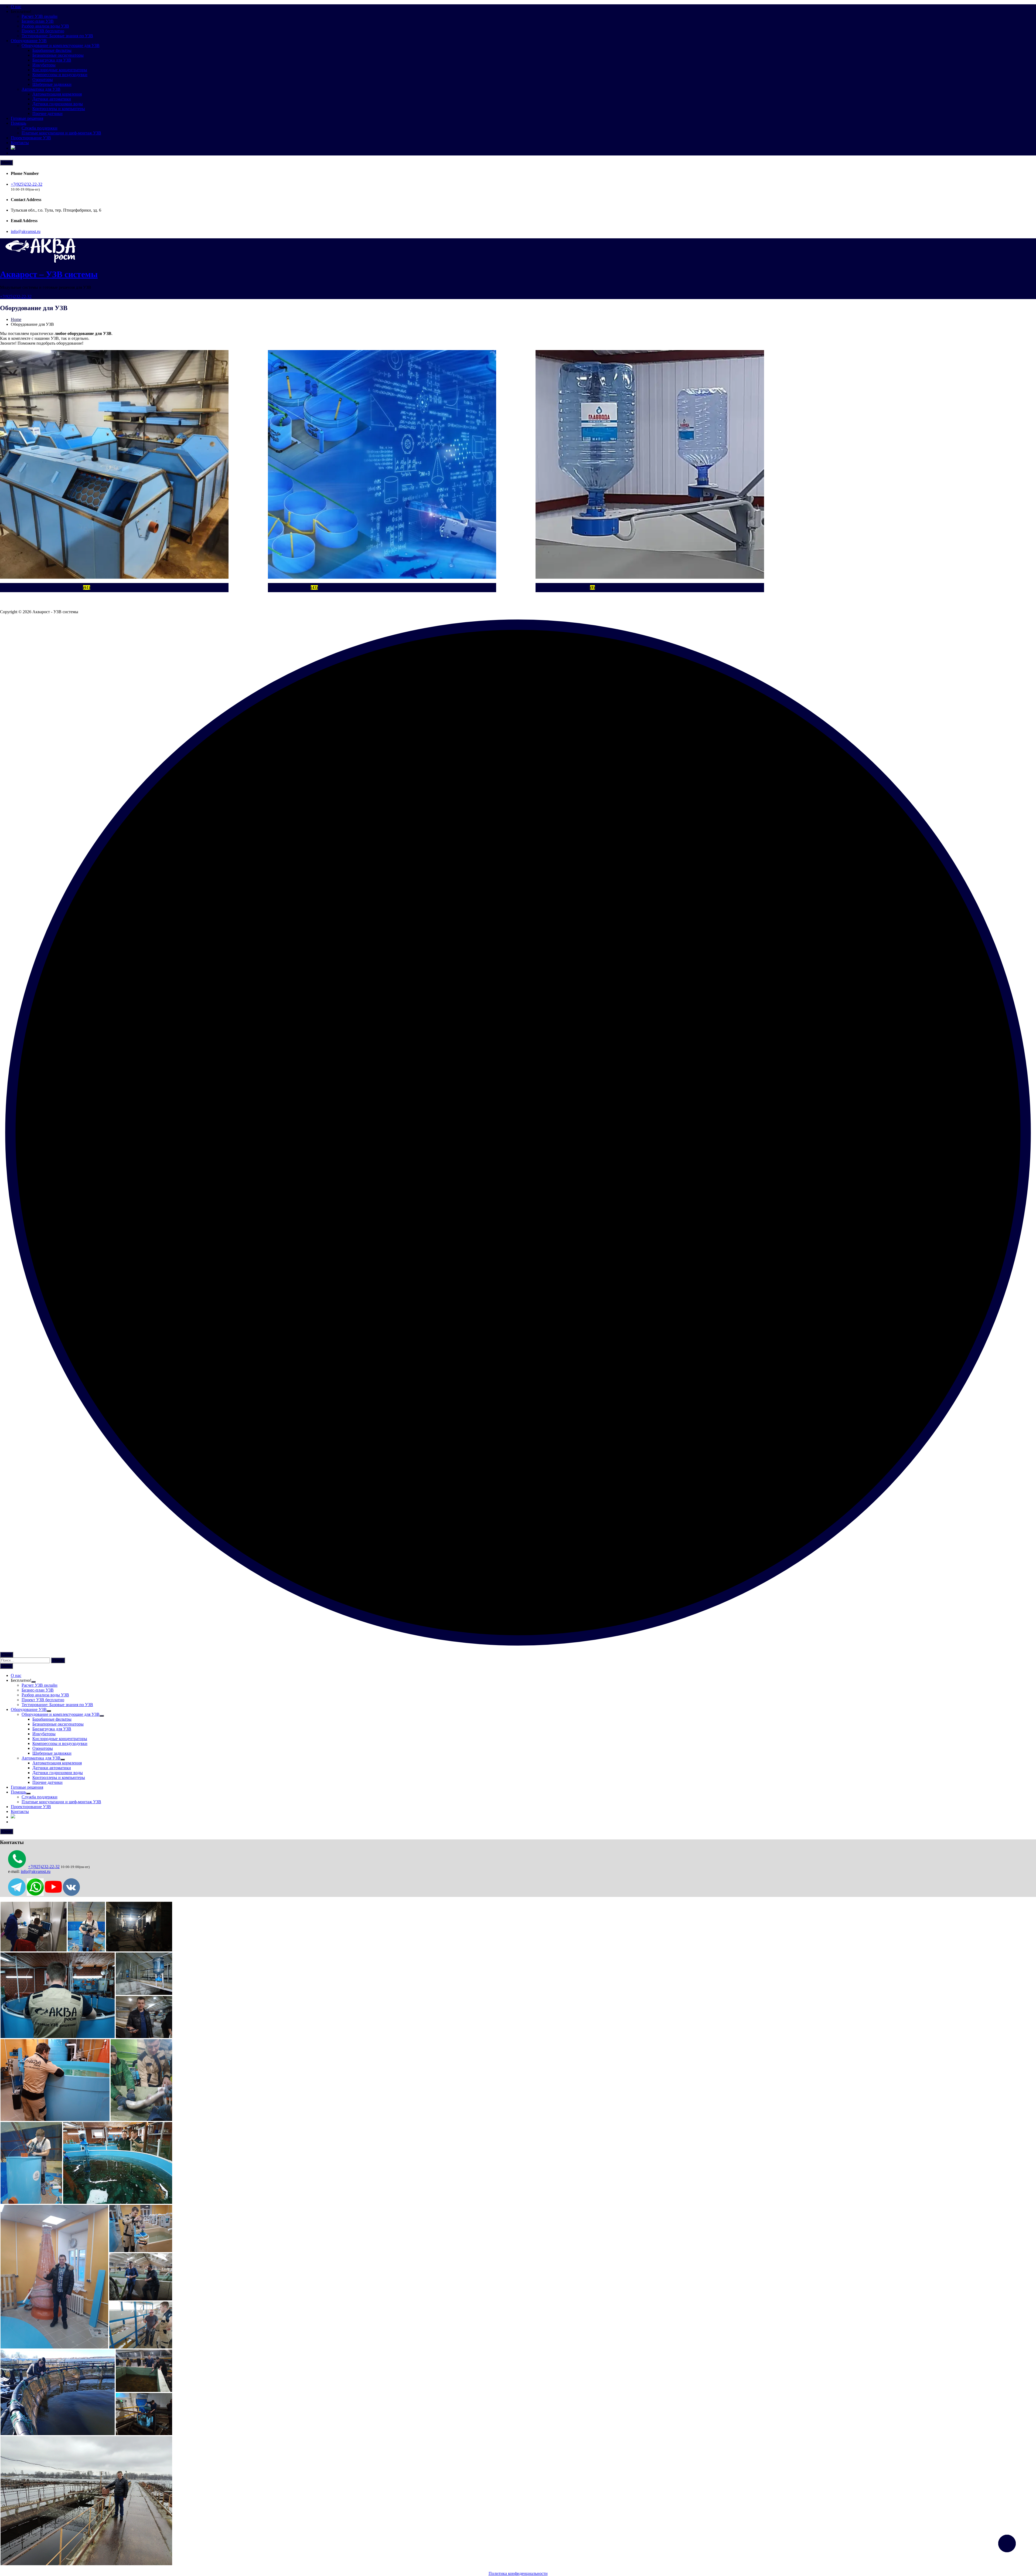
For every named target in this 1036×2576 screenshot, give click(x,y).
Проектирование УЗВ (31, 138)
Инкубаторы (44, 65)
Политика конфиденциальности (518, 2573)
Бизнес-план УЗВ (38, 21)
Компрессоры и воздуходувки (60, 75)
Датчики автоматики (52, 99)
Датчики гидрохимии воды (58, 104)
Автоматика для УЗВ (41, 89)
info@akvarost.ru (26, 231)
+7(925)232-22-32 (27, 184)
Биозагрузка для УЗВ (52, 60)
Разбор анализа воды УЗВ (45, 26)
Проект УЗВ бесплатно (43, 31)
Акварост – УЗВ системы (49, 274)
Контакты (20, 143)
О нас (16, 7)
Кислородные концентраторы (60, 70)
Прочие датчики (47, 113)
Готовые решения (27, 118)
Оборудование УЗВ (29, 41)
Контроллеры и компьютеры (59, 109)
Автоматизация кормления (57, 94)
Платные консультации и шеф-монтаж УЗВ (61, 133)
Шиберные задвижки (52, 84)
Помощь (18, 123)
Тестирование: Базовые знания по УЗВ (57, 36)
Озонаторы (43, 79)
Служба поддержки (40, 128)
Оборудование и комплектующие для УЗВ (61, 45)
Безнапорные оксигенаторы (58, 55)
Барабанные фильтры (52, 50)
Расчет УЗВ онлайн (40, 16)
